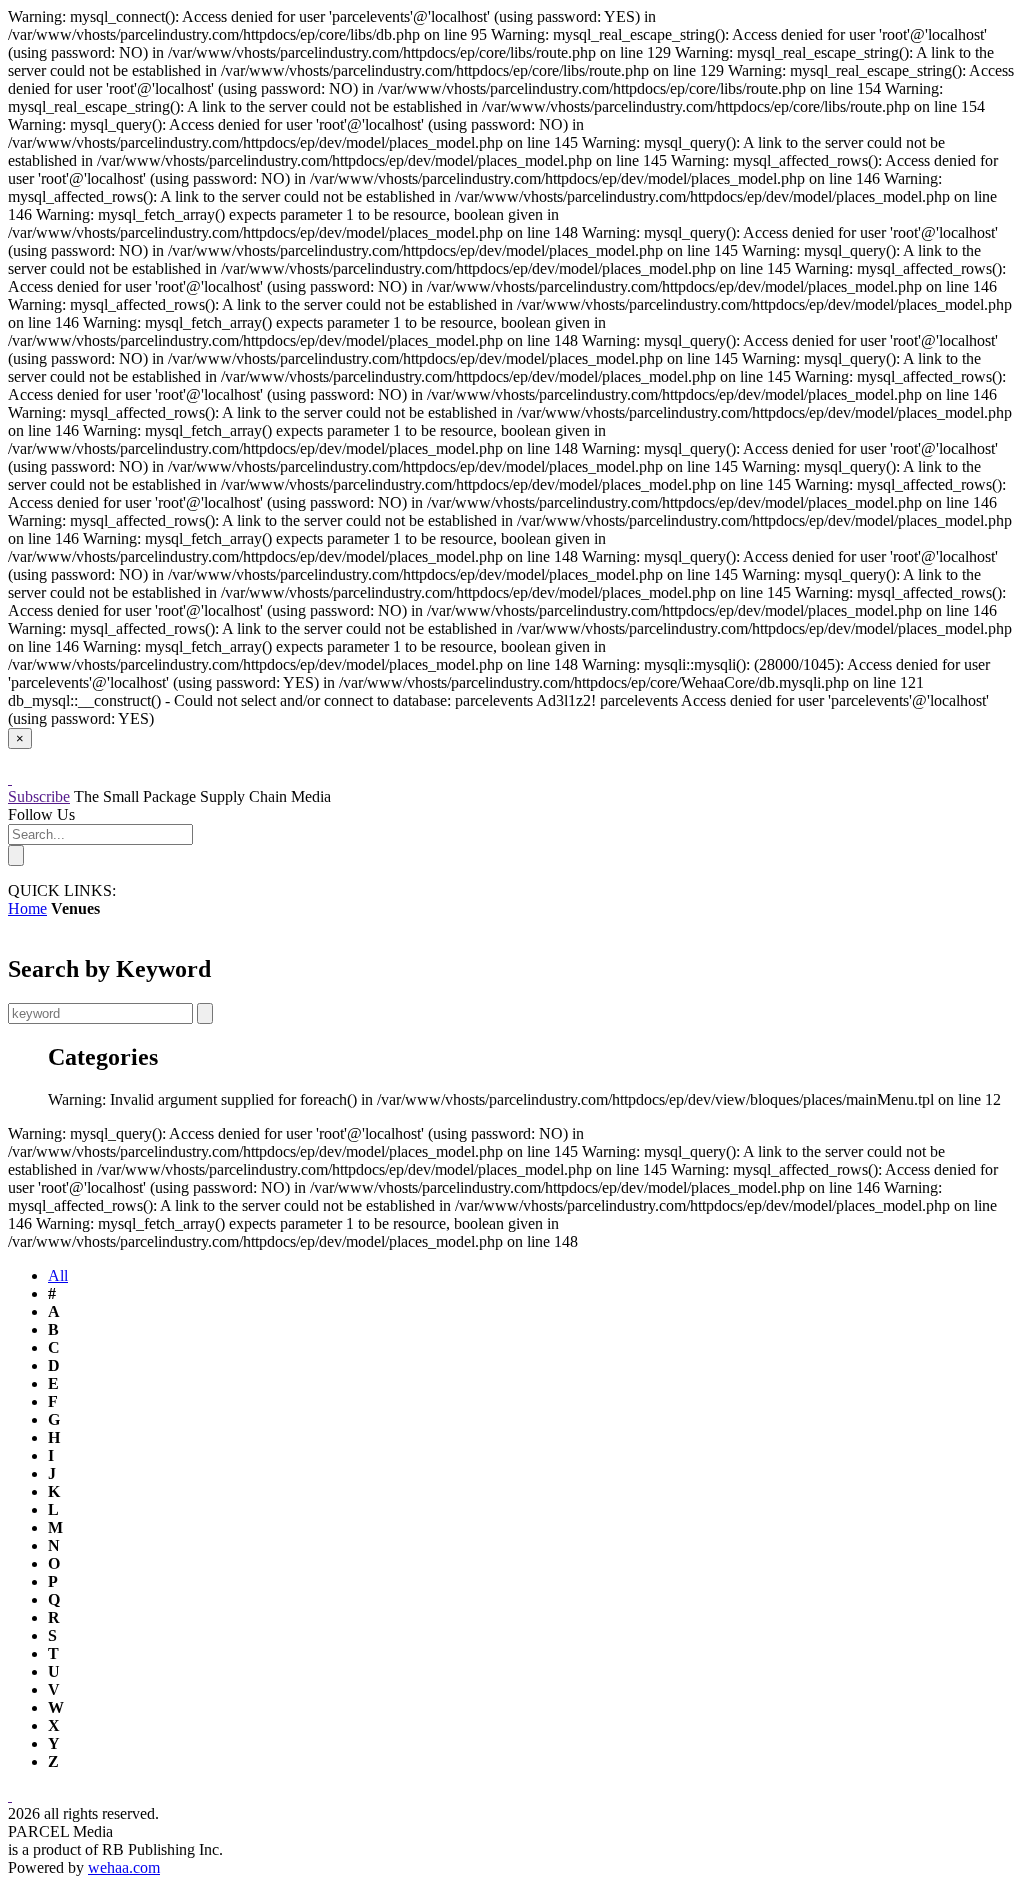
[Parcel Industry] (10, 778)
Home (27, 908)
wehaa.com (124, 1867)
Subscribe (39, 796)
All (58, 1275)
